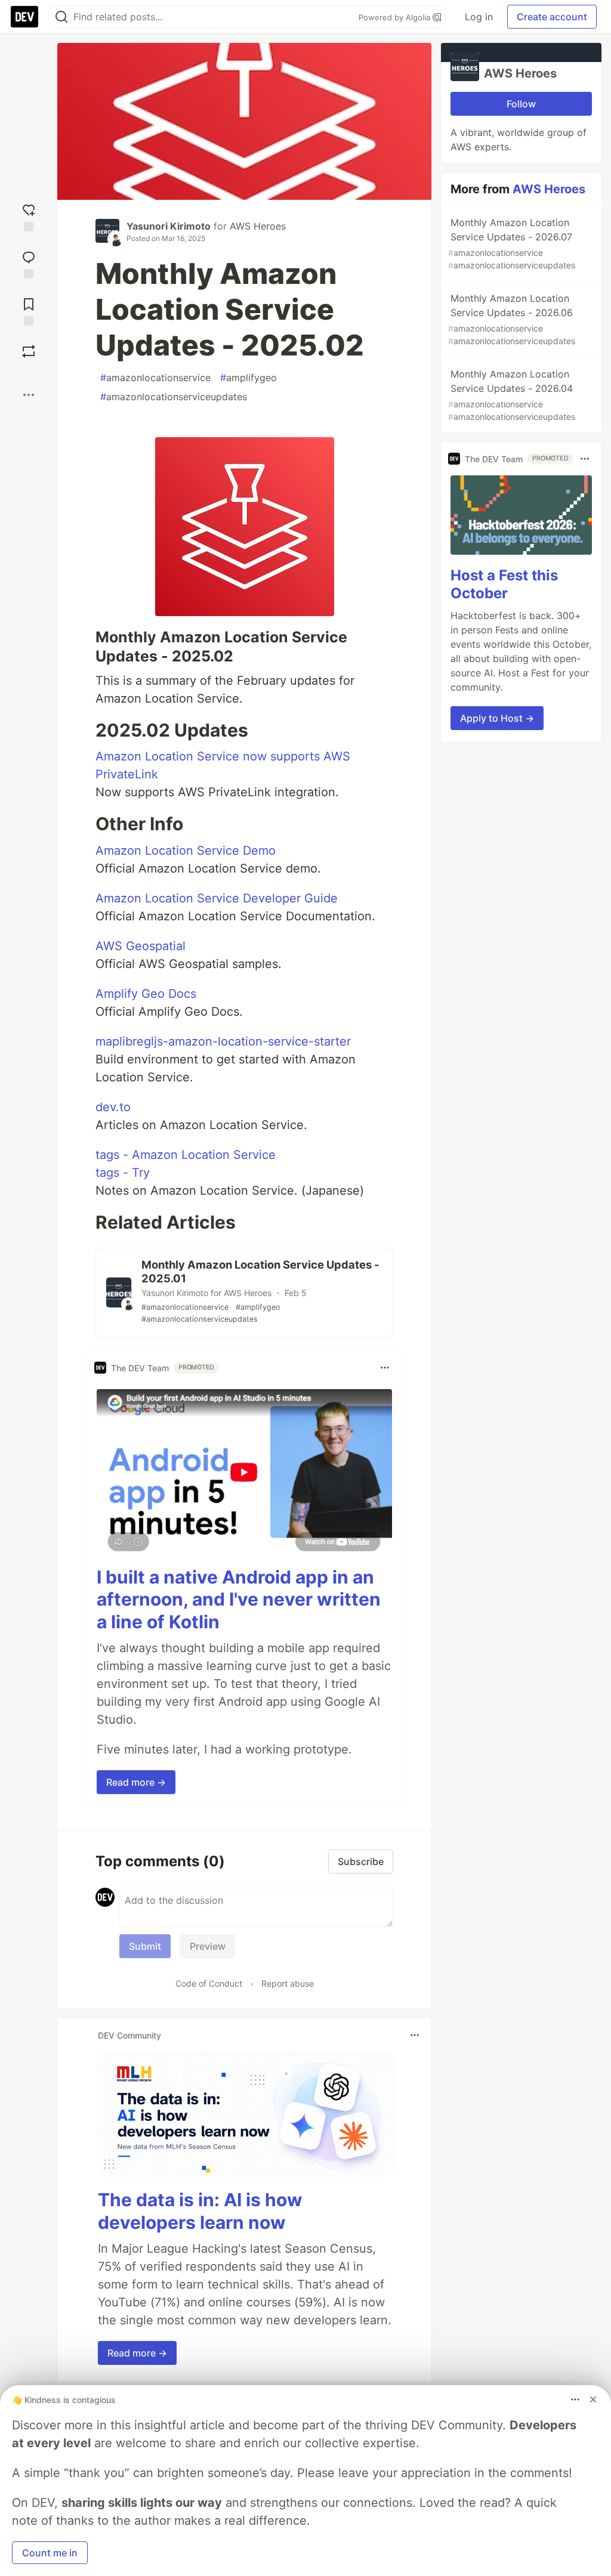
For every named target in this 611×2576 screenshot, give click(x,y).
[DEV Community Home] (24, 17)
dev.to (113, 1107)
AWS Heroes (258, 226)
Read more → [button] (136, 1782)
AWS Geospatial (141, 946)
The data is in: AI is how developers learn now (200, 2211)
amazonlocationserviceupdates (174, 397)
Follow (521, 104)
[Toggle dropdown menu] (385, 1368)
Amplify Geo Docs (146, 994)
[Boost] (29, 351)
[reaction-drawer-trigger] (29, 216)
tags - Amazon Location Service (186, 1155)
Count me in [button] (50, 2553)
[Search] (61, 17)
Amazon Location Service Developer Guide (217, 898)
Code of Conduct (209, 1983)
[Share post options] (29, 395)
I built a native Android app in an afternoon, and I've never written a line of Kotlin (239, 1599)
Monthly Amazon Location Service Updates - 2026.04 (512, 395)
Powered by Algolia (396, 17)
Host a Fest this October (504, 584)
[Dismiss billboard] (593, 2399)
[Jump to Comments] (29, 263)
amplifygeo (249, 378)
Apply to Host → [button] (497, 718)
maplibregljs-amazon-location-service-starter (223, 1041)
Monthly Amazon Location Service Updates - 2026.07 (512, 243)
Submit (145, 1946)
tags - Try (123, 1173)
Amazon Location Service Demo (186, 851)
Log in (479, 17)
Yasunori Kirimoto (169, 226)
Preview (208, 1946)
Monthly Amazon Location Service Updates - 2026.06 (512, 319)
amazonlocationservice (155, 378)
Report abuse (288, 1983)
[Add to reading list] (29, 310)
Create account (552, 17)
